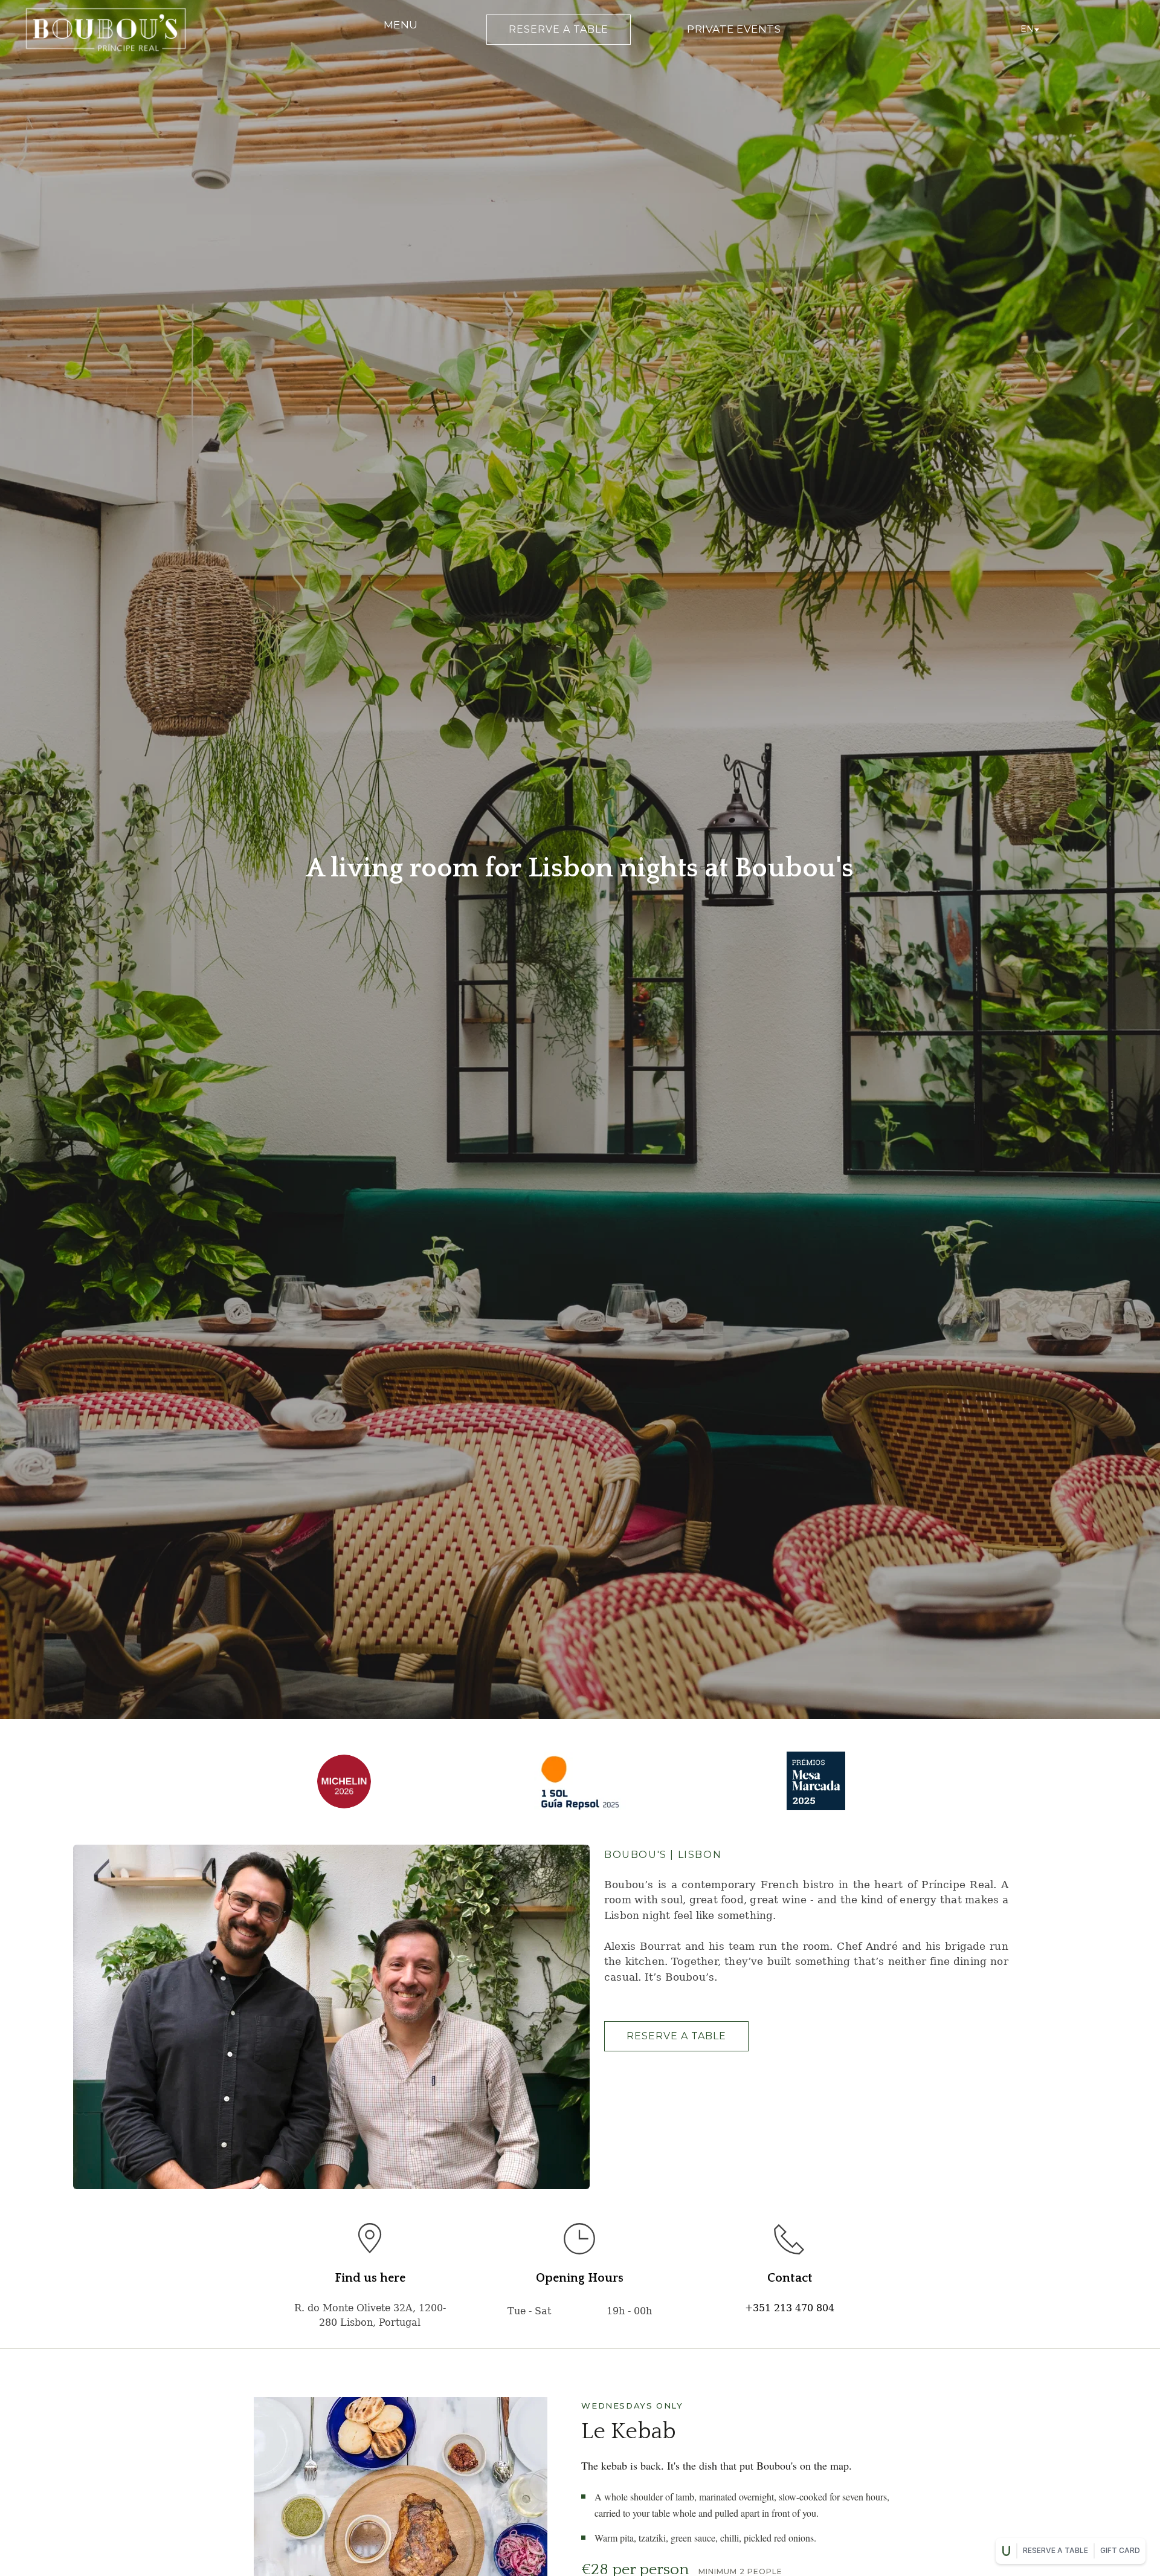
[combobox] (1029, 30)
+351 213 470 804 (790, 2308)
